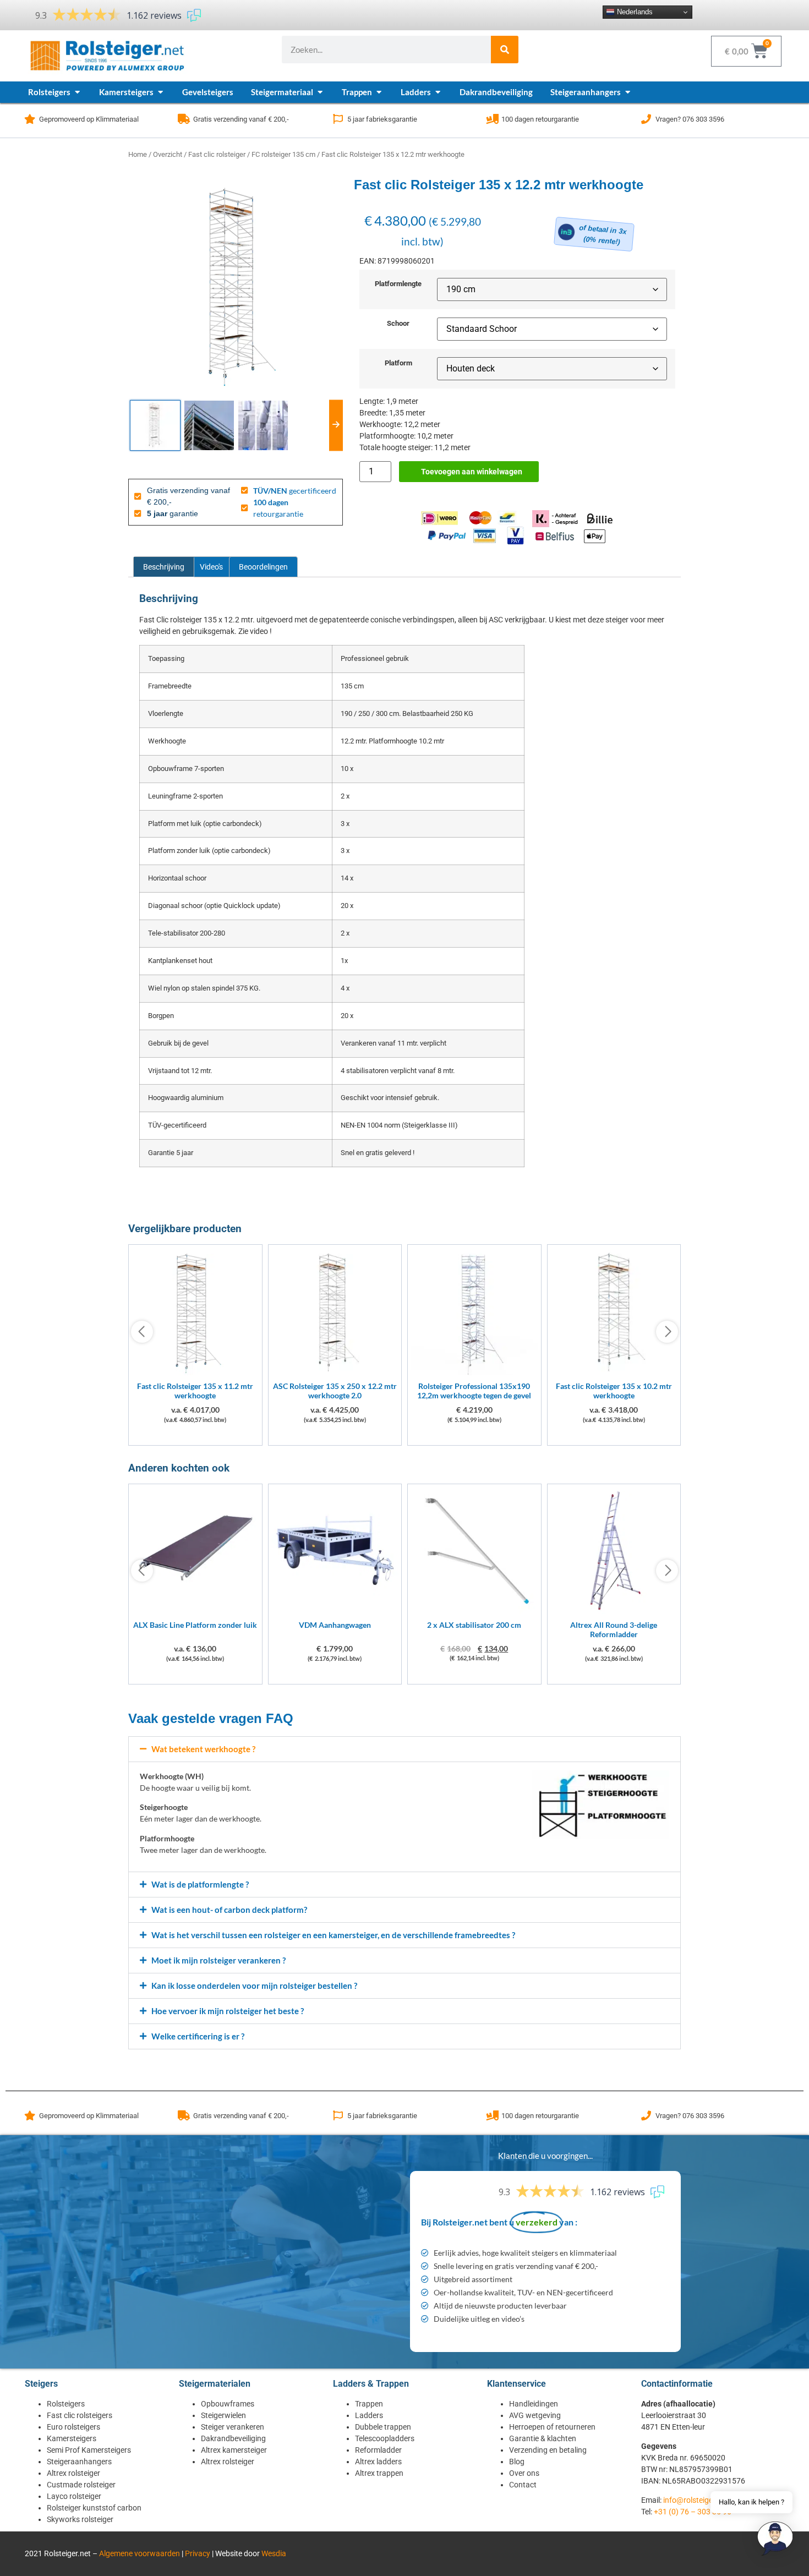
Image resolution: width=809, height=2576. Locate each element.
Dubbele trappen (383, 2427)
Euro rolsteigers (73, 2427)
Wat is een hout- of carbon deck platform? (229, 1910)
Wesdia (274, 2553)
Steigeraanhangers (79, 2462)
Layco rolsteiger (74, 2496)
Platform (398, 363)
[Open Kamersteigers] (160, 92)
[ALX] (195, 1611)
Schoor (398, 324)
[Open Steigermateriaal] (320, 92)
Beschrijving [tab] (164, 567)
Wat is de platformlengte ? (200, 1884)
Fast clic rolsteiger (217, 154)
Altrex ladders (378, 2462)
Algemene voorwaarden (140, 2553)
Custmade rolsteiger (81, 2485)
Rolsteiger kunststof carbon (94, 2508)
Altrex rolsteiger (73, 2473)
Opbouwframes (228, 2404)
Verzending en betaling (548, 2450)
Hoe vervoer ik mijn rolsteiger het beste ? (228, 2011)
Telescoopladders (385, 2438)
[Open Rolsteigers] (77, 92)
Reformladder (378, 2450)
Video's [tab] (211, 567)
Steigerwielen (223, 2415)
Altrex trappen (379, 2473)
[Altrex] (614, 1611)
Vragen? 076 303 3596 (690, 119)
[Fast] (195, 1372)
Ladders (369, 2415)
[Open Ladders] (438, 92)
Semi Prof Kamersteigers (89, 2450)
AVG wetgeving (535, 2415)
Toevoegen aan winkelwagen (472, 472)
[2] (474, 1611)
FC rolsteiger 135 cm (283, 154)
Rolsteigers (66, 2404)
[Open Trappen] (379, 92)
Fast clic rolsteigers (80, 2415)
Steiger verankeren (233, 2427)
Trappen (369, 2404)
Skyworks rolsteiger (80, 2519)
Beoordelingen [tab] (263, 567)
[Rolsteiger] (474, 1372)
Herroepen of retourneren (552, 2427)
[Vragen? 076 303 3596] (646, 119)
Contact (523, 2485)
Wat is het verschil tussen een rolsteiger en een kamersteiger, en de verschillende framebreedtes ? (333, 1935)
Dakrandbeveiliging (233, 2438)
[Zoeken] (505, 50)
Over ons (524, 2473)
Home (138, 154)
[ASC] (335, 1372)
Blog (517, 2462)
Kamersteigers (72, 2438)
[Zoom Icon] (236, 286)
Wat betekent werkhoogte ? (203, 1749)
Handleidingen (534, 2404)
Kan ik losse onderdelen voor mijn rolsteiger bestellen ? (254, 1986)
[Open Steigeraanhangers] (628, 92)
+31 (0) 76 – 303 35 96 (693, 2512)
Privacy (198, 2553)
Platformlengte (398, 284)
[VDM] (335, 1611)
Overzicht (168, 154)
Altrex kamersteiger (234, 2450)
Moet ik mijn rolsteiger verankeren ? (218, 1960)
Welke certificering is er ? (198, 2036)
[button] (404, 1749)
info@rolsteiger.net (696, 2500)
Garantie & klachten (543, 2438)
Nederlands (634, 12)
